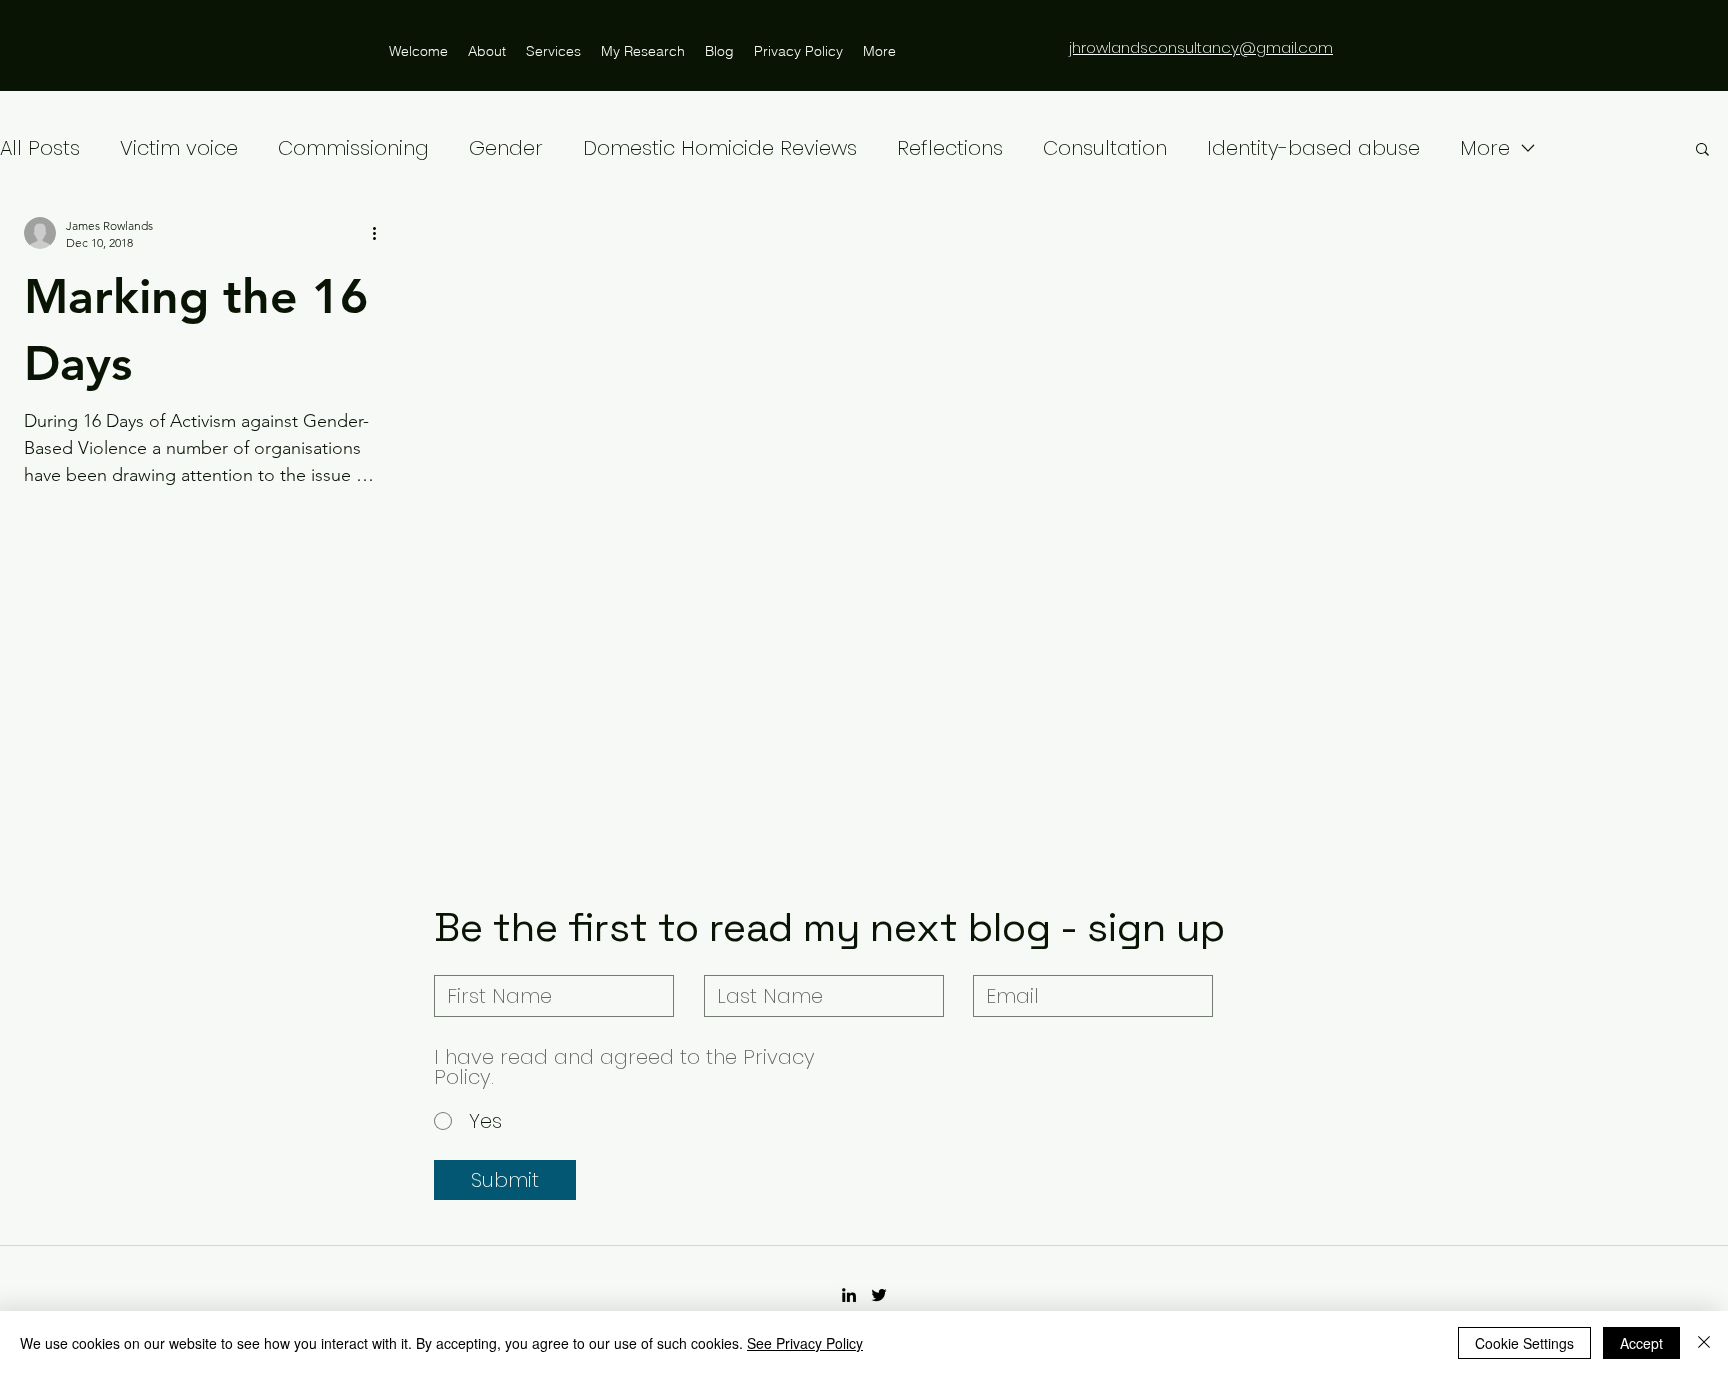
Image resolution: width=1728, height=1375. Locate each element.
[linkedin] (849, 1295)
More (1485, 148)
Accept (1641, 1343)
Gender (506, 148)
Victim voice (179, 148)
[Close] (1704, 1343)
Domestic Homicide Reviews (720, 148)
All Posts (40, 148)
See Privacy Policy (805, 1343)
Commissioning (353, 148)
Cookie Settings (1524, 1343)
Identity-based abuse (1313, 148)
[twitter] (879, 1295)
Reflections (950, 148)
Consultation (1105, 148)
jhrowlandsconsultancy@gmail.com (1201, 47)
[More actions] (381, 233)
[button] (1702, 150)
